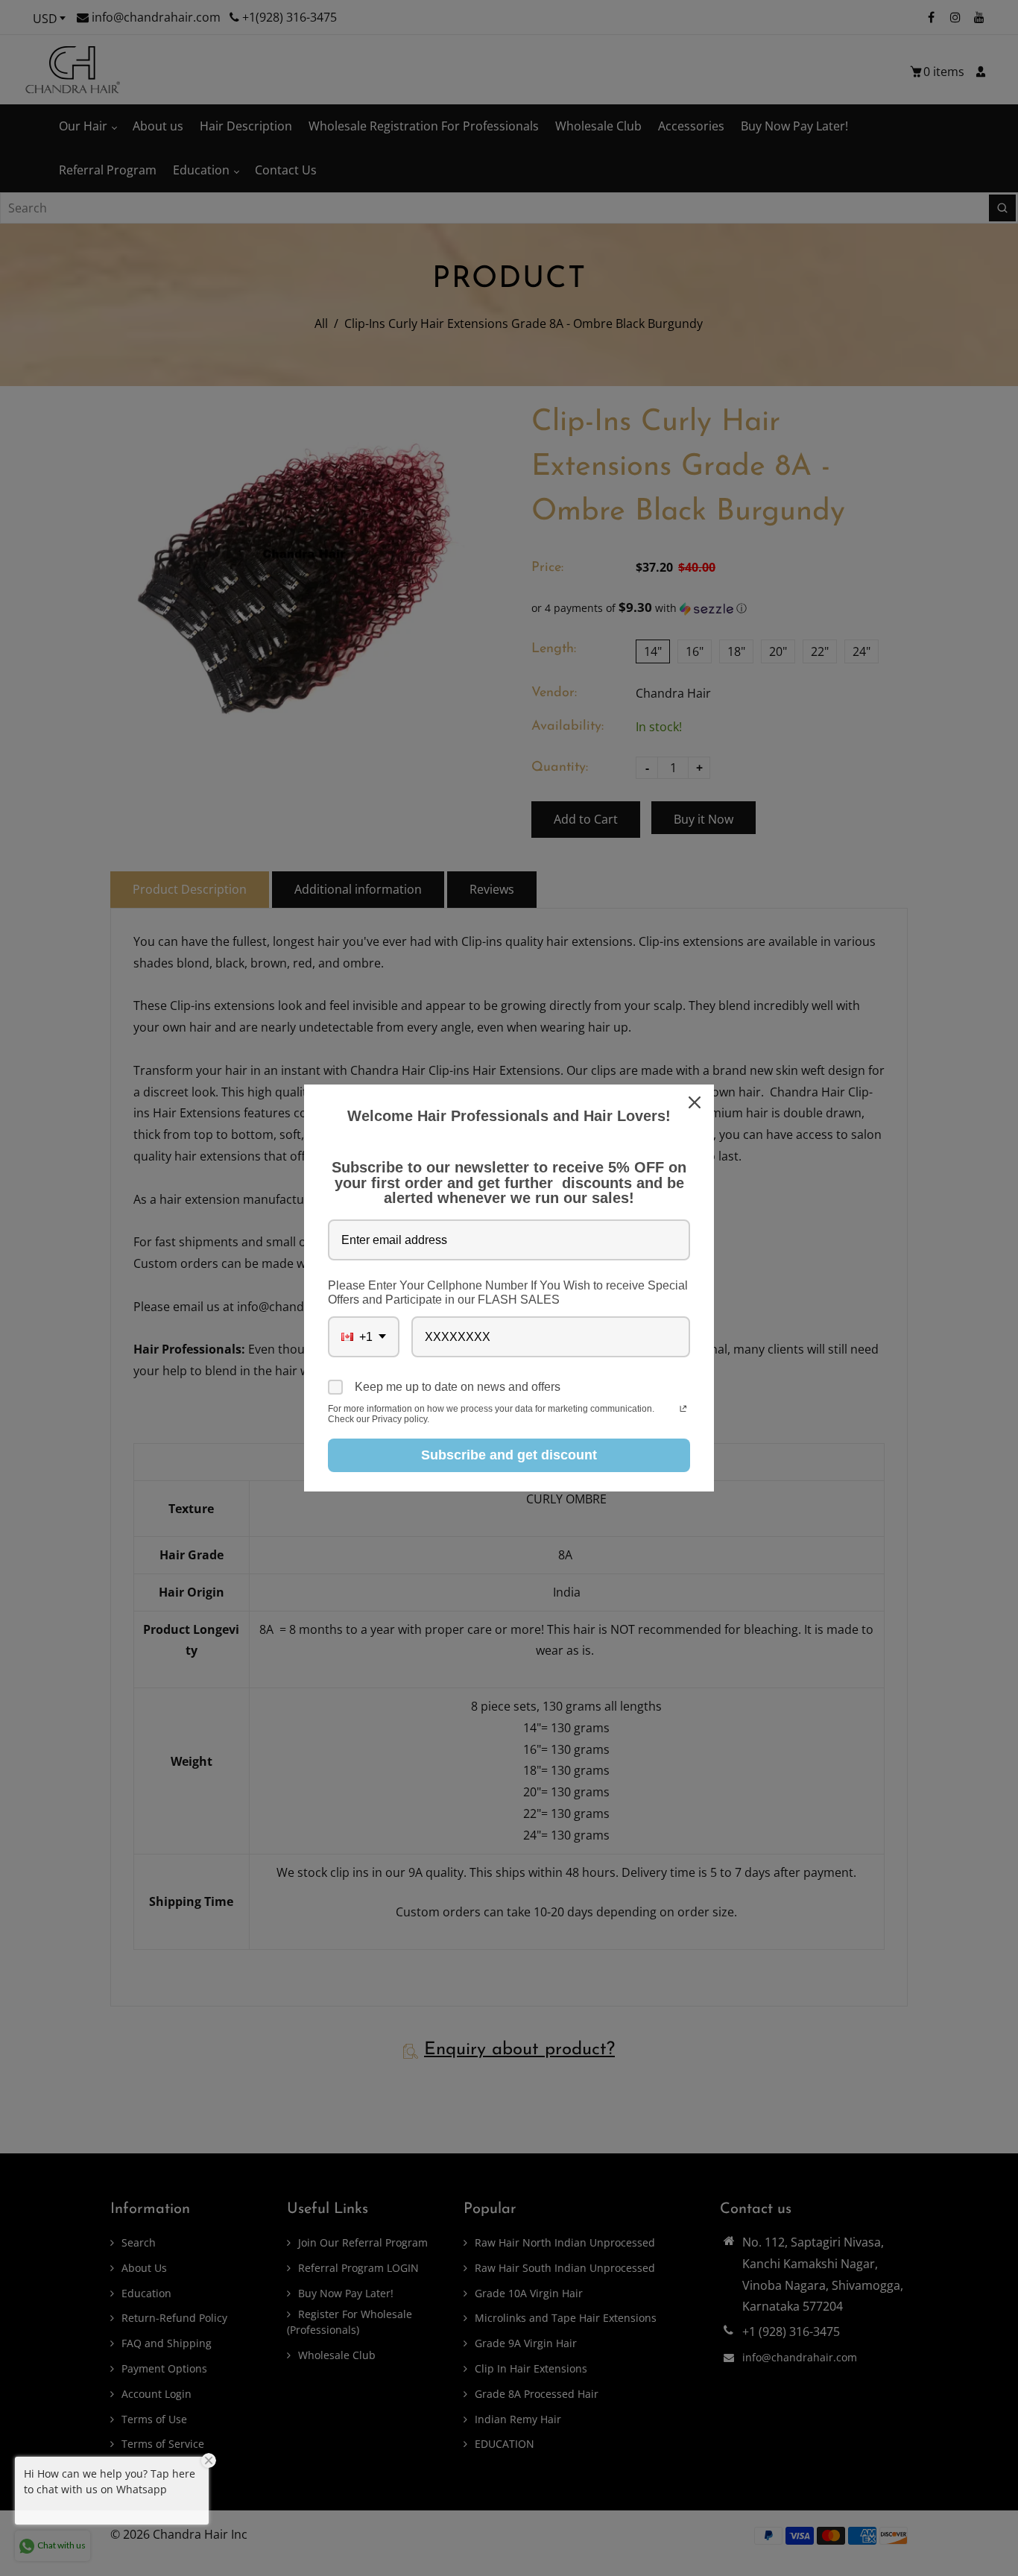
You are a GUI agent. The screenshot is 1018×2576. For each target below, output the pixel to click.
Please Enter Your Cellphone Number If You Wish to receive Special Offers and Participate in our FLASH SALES (508, 1292)
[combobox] (364, 1337)
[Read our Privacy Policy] (683, 1410)
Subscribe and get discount (509, 1455)
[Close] (696, 1102)
